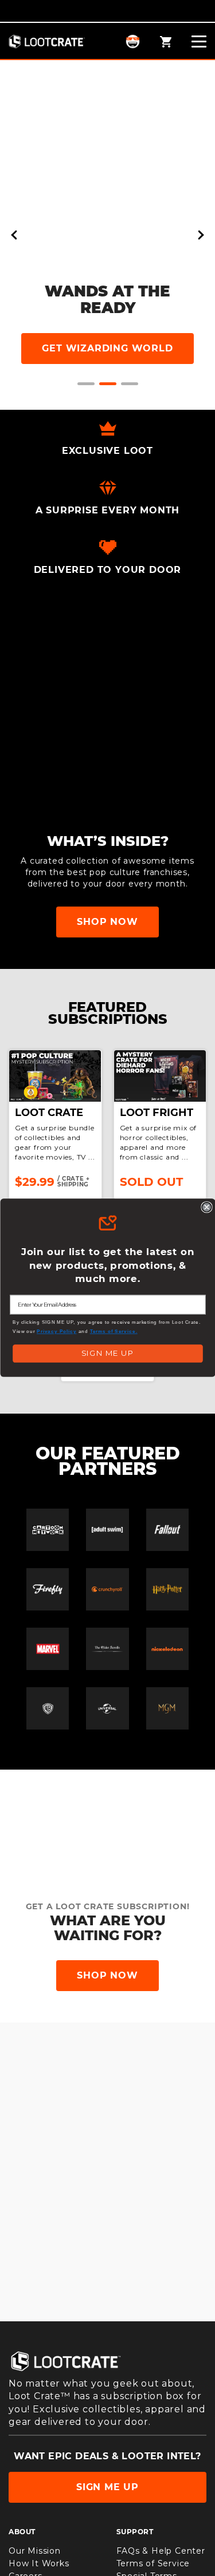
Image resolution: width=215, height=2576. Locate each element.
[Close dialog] (207, 1207)
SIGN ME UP (108, 1354)
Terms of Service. (113, 1331)
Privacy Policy (56, 1331)
